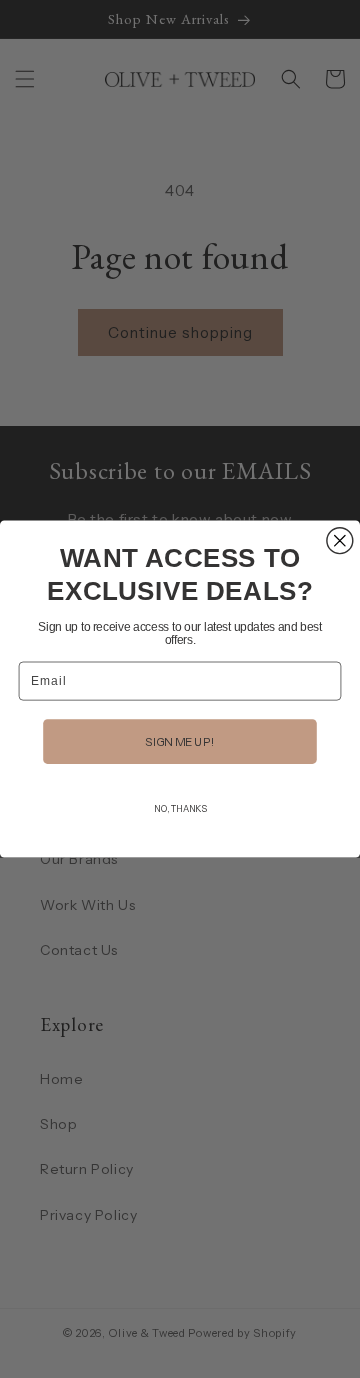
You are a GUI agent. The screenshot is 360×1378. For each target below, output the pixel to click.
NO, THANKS (179, 808)
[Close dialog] (340, 541)
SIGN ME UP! (179, 741)
